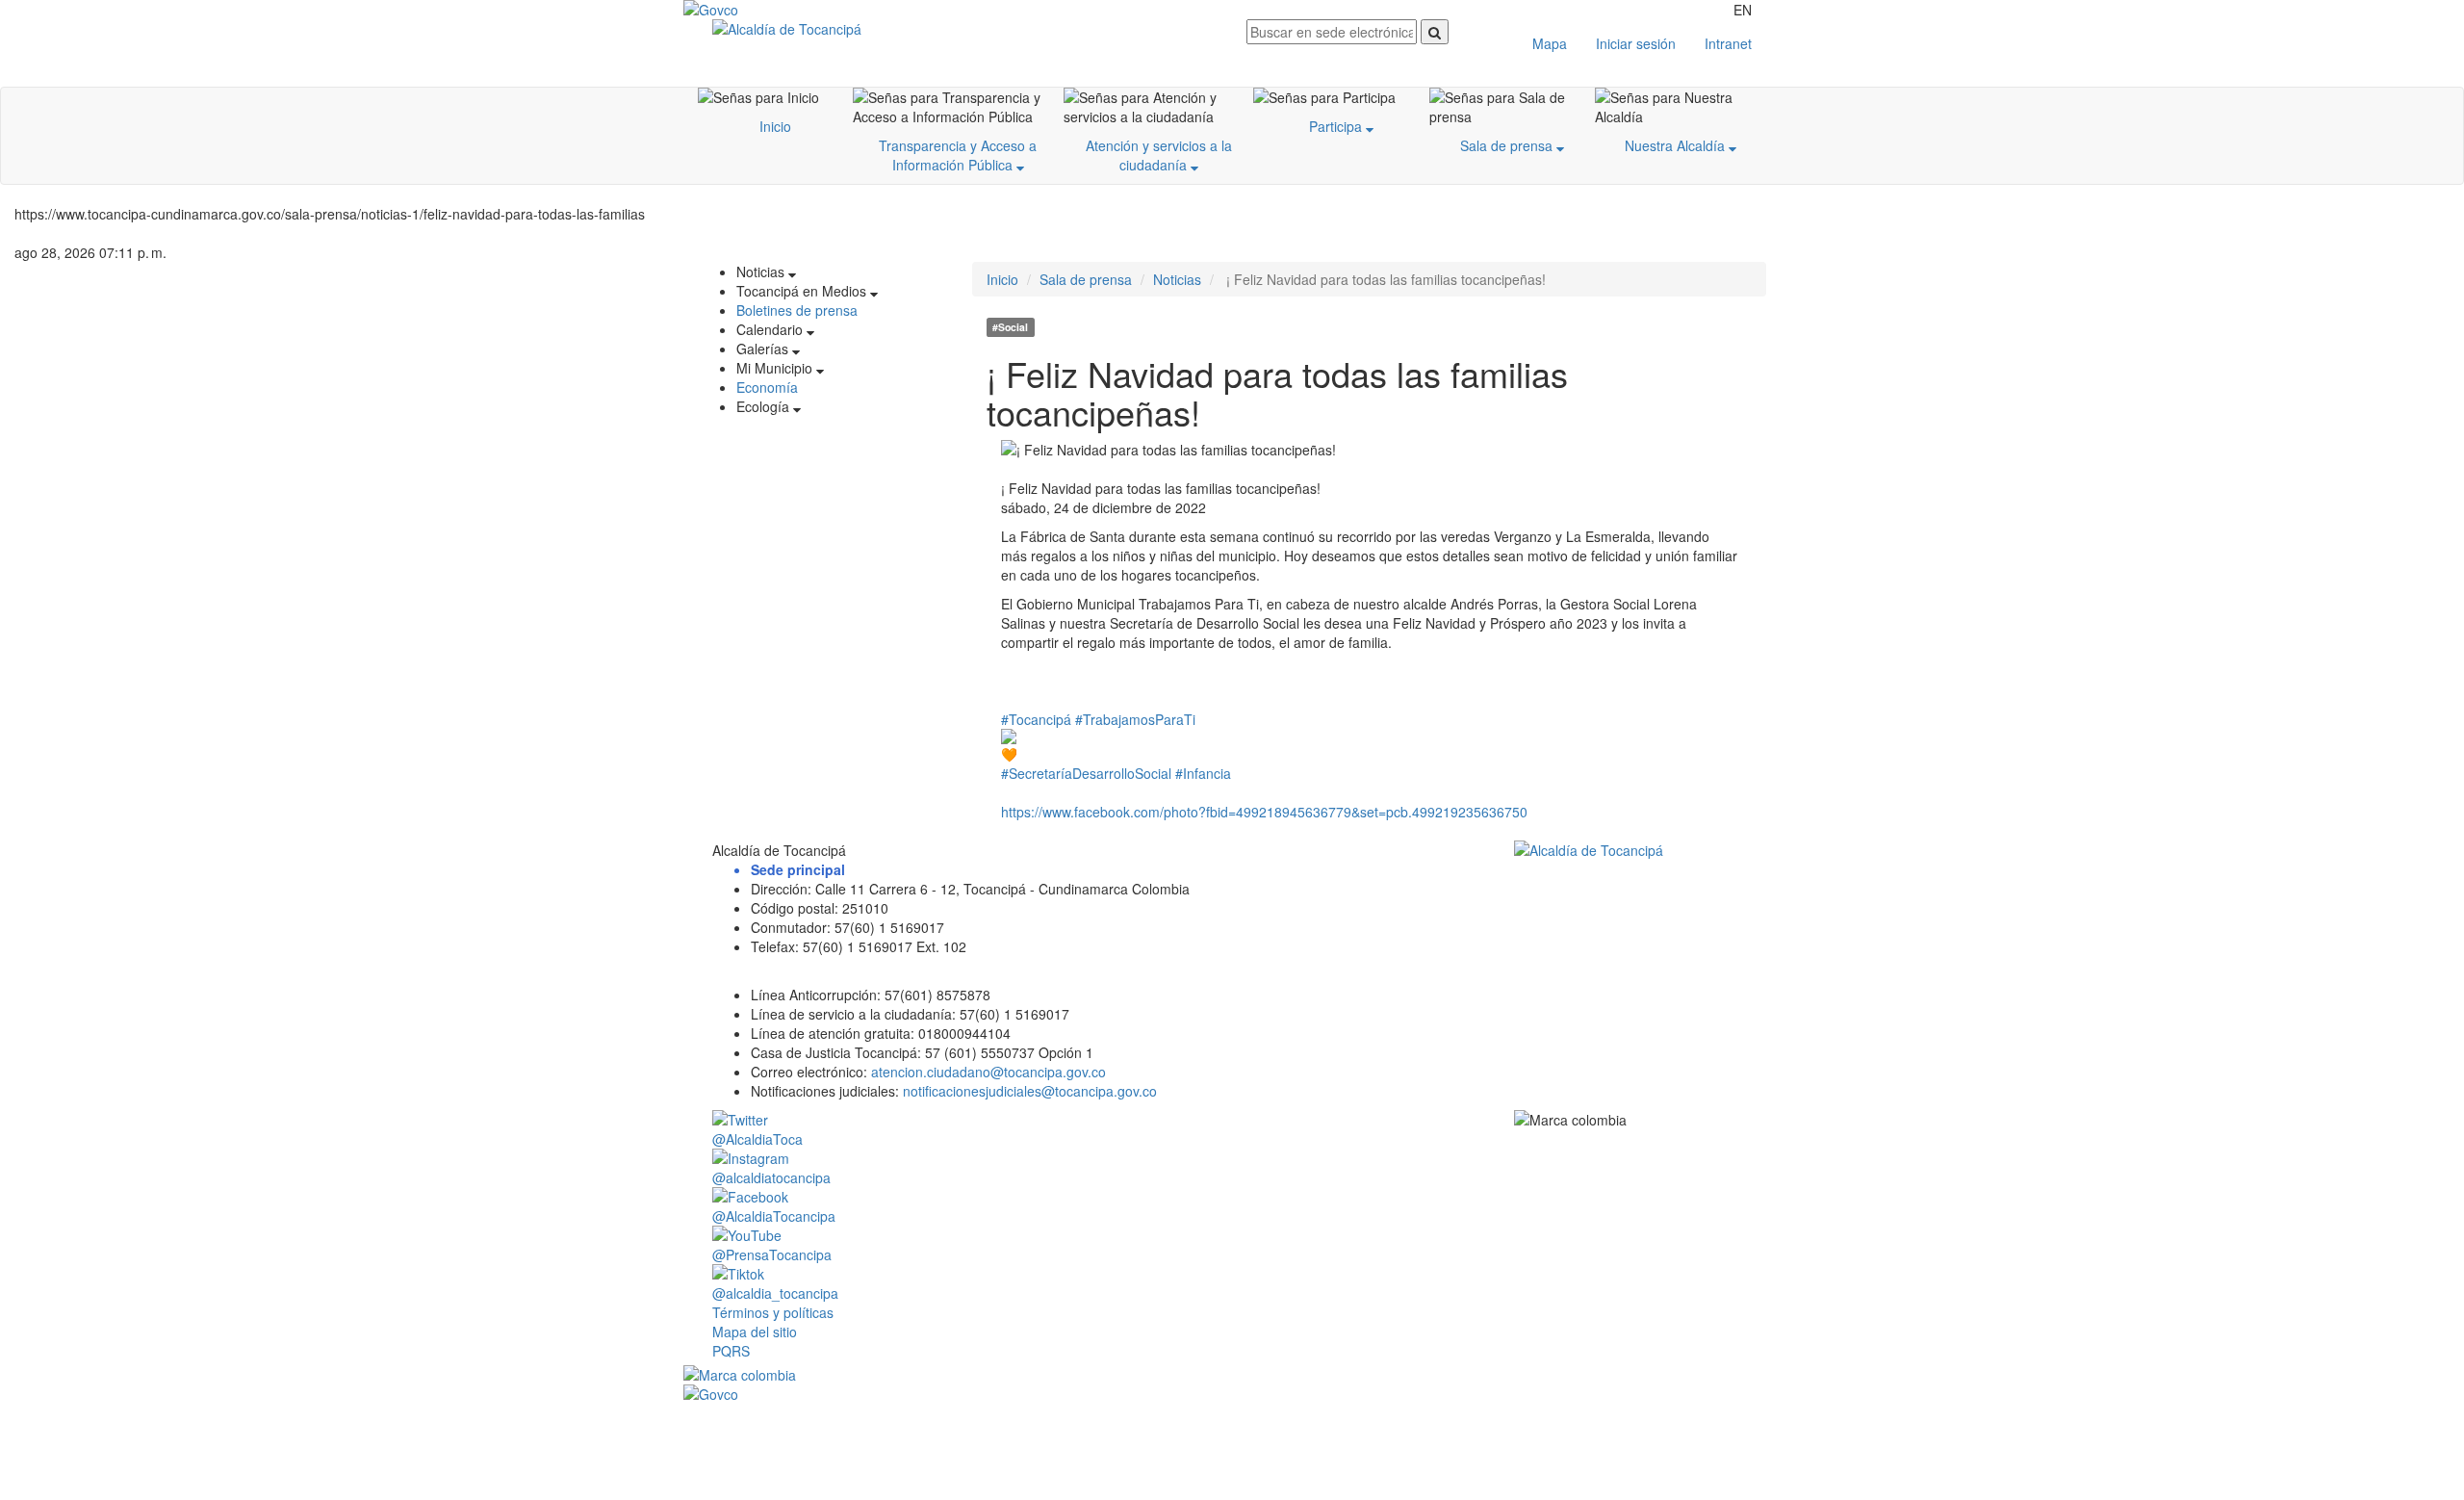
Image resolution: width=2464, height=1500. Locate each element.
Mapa (1550, 43)
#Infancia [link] (1203, 773)
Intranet (1728, 43)
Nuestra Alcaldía (1677, 145)
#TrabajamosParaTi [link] (1135, 719)
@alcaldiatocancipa (771, 1177)
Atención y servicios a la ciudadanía (1159, 155)
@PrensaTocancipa (772, 1254)
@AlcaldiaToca (757, 1139)
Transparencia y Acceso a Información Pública (958, 155)
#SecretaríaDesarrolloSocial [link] (1086, 773)
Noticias (1177, 279)
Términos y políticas (773, 1312)
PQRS (731, 1351)
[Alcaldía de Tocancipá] (965, 29)
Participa (1337, 126)
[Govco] (775, 10)
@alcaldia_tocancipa (775, 1293)
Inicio (775, 126)
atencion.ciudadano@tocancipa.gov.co (988, 1072)
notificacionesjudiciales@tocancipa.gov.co (1030, 1091)
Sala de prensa (1508, 145)
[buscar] (1435, 32)
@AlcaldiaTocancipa (774, 1216)
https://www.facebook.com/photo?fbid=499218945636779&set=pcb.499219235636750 (1264, 812)
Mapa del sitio (755, 1332)
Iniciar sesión (1636, 43)
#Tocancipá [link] (1036, 719)
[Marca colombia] (1232, 1375)
